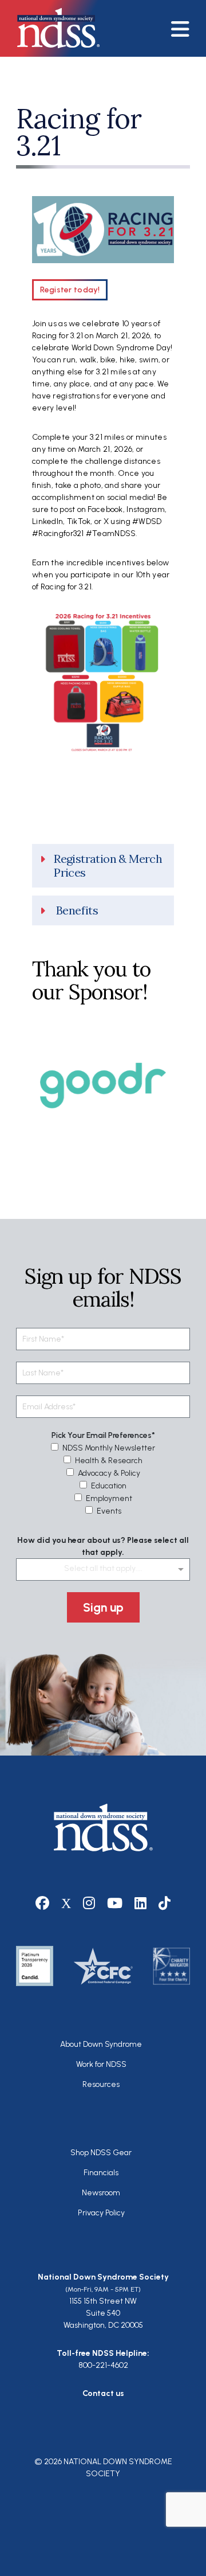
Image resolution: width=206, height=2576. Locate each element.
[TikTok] (165, 1903)
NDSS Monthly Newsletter (109, 1448)
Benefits (77, 910)
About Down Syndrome (101, 2044)
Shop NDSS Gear (101, 2153)
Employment (109, 1498)
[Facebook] (43, 1903)
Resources (101, 2084)
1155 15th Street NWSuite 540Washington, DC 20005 (103, 2313)
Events (109, 1511)
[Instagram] (89, 1903)
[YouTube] (115, 1903)
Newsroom (101, 2193)
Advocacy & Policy (109, 1473)
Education (109, 1486)
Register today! (70, 290)
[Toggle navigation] (185, 28)
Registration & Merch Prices (108, 866)
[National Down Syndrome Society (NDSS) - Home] (53, 28)
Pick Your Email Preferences (102, 1435)
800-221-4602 (103, 2365)
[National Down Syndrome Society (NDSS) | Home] (103, 1828)
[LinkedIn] (141, 1903)
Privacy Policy (101, 2213)
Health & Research (109, 1461)
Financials (101, 2173)
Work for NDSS (101, 2064)
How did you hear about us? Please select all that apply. (103, 1546)
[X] (66, 1903)
